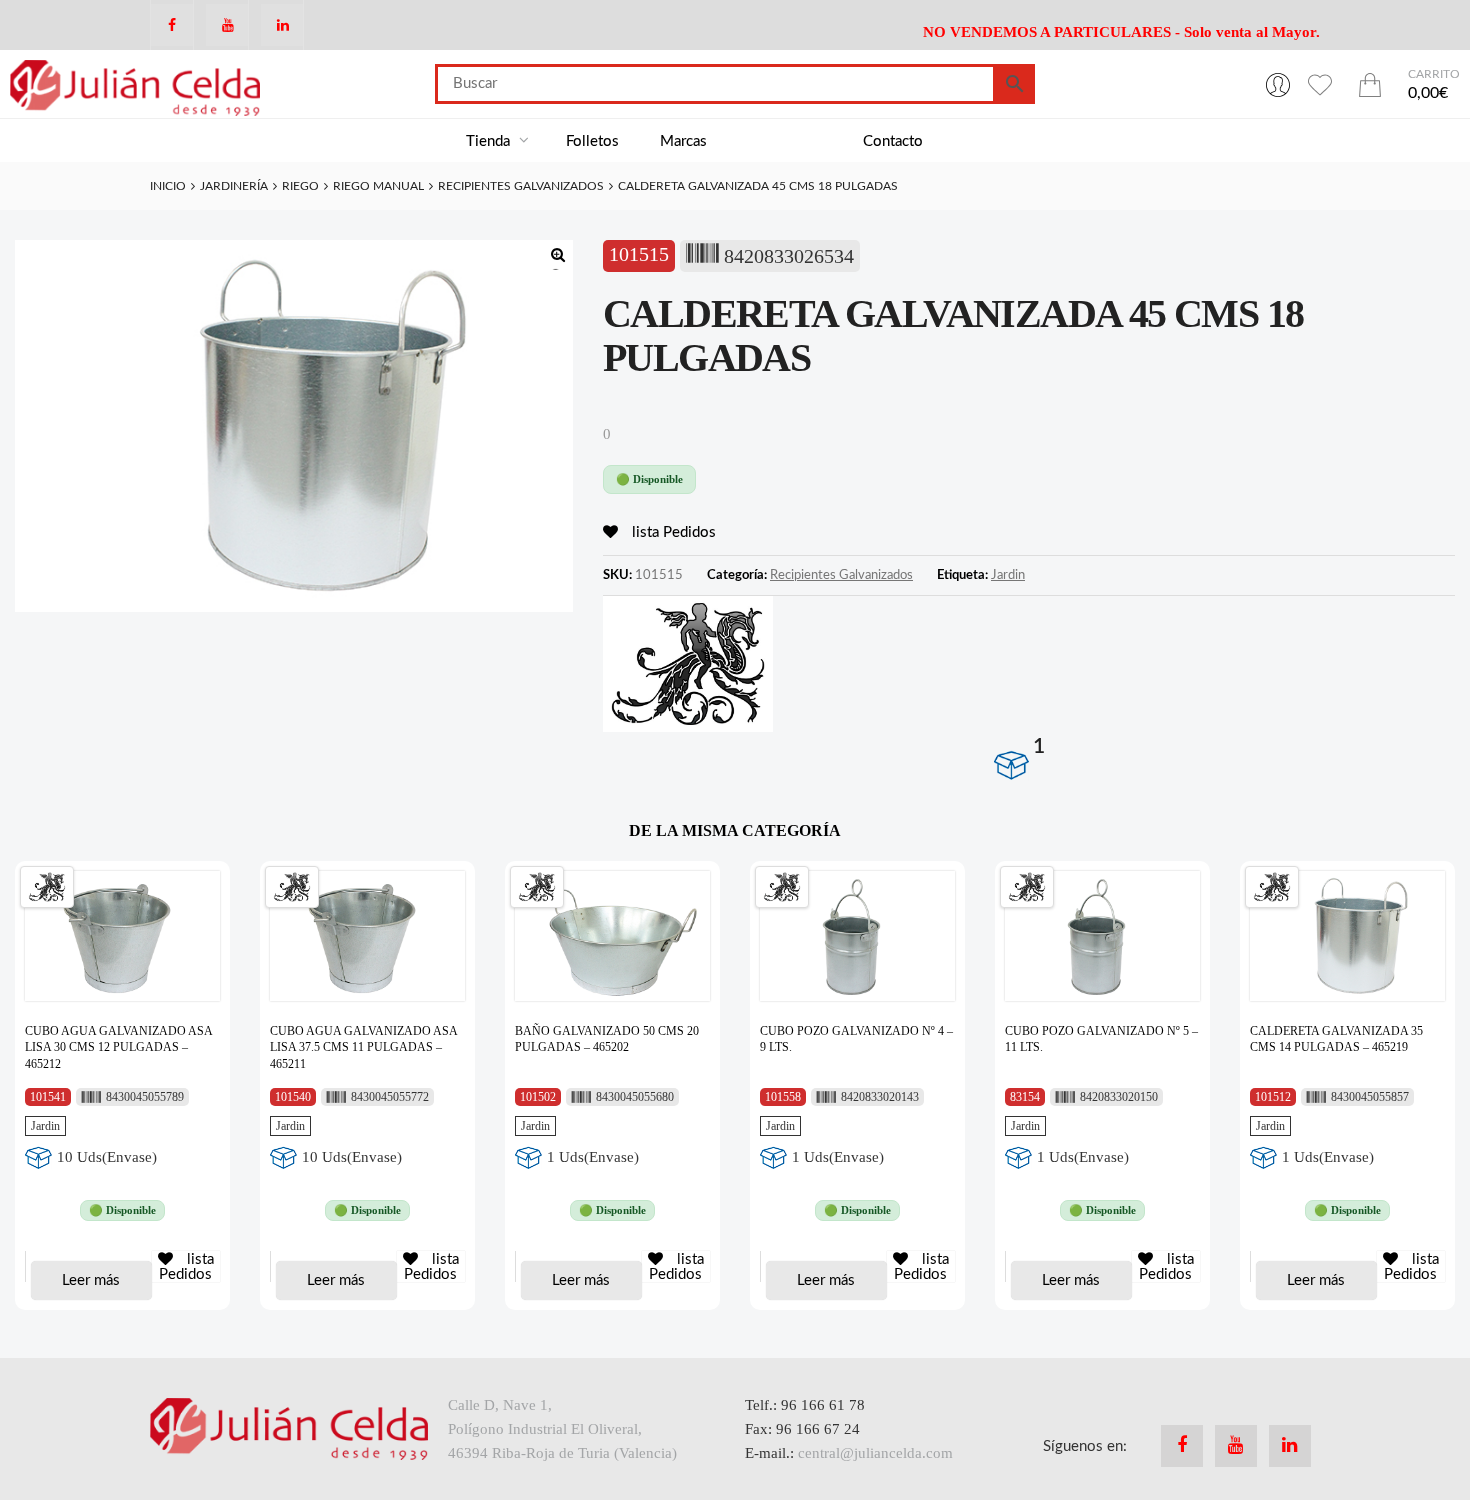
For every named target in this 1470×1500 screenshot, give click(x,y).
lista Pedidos (672, 532)
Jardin (1008, 575)
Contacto (893, 141)
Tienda (490, 141)
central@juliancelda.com (875, 1453)
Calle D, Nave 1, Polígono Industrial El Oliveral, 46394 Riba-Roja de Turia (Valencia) (562, 1429)
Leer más (91, 1280)
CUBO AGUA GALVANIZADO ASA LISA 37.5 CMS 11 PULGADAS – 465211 (363, 1048)
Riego (300, 186)
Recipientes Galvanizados (521, 186)
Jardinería (234, 186)
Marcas (683, 141)
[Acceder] (1278, 84)
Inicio (168, 186)
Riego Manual (378, 186)
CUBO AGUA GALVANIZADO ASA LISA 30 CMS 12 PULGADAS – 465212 (118, 1048)
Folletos (592, 141)
